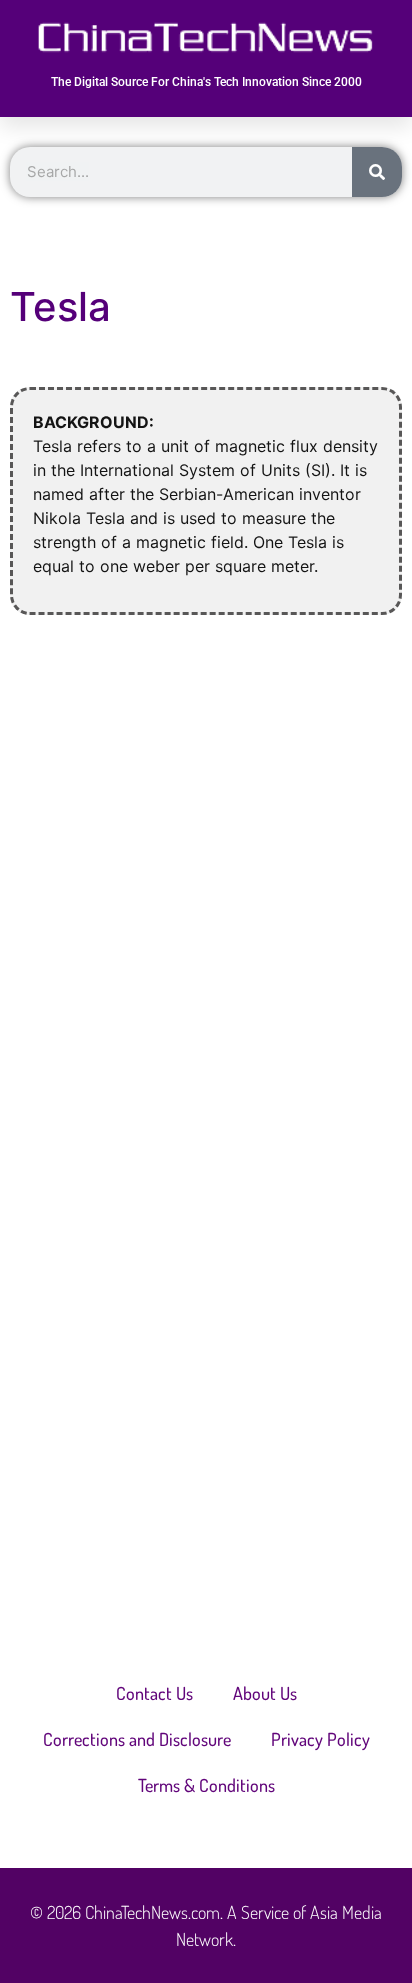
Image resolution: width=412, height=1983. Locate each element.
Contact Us (154, 1693)
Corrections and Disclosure (137, 1739)
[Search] (377, 172)
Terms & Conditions (206, 1785)
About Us (265, 1693)
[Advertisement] (206, 861)
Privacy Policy (320, 1739)
